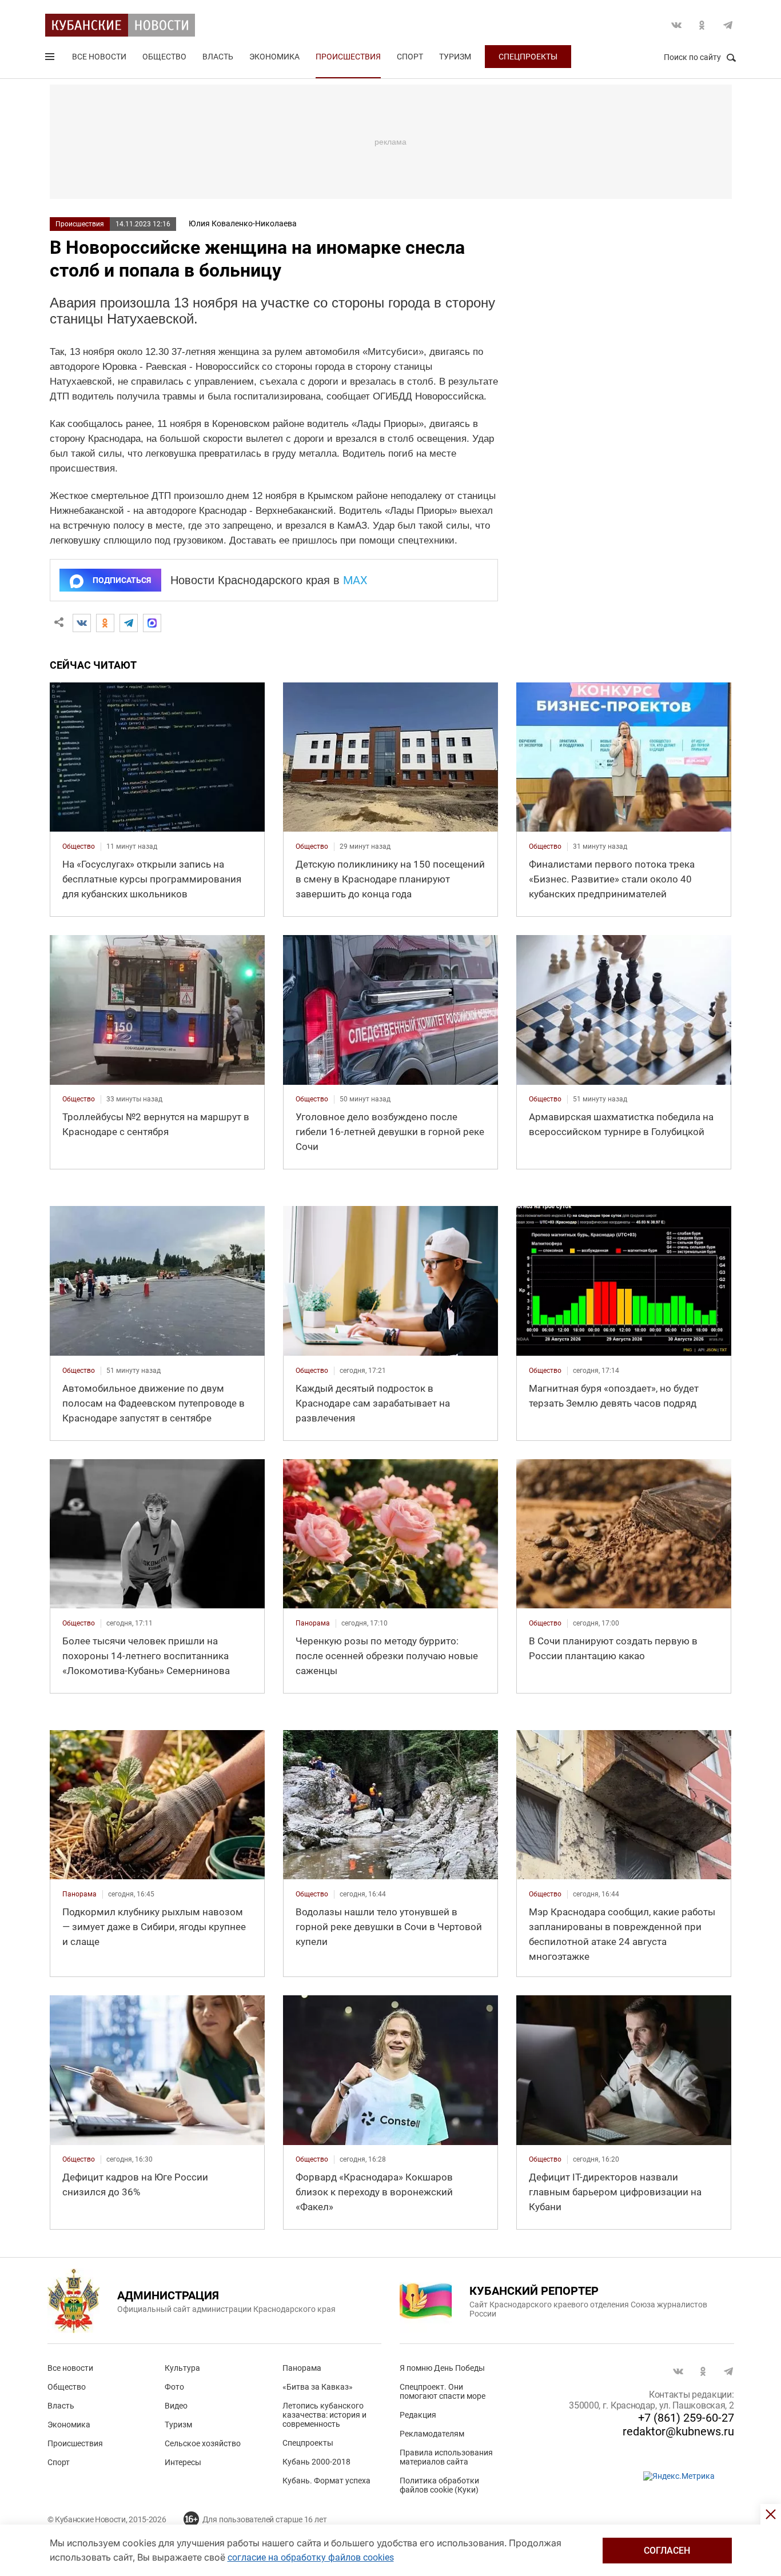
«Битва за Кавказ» (318, 2387)
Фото (174, 2387)
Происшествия (348, 57)
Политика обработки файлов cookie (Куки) (439, 2485)
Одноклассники (702, 25)
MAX (355, 580)
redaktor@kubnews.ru (678, 2431)
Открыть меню (51, 59)
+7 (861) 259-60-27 (686, 2418)
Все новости (99, 57)
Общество (164, 57)
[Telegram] (129, 623)
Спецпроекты (528, 57)
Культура (182, 2368)
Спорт (410, 57)
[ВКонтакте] (82, 623)
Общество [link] (79, 846)
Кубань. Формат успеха (326, 2481)
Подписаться (122, 580)
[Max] (152, 623)
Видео (176, 2406)
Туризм (455, 57)
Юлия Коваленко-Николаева (243, 223)
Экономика (274, 57)
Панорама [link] (313, 1623)
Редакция (418, 2415)
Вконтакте (676, 25)
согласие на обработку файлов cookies (311, 2557)
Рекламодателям (432, 2434)
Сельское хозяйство (203, 2443)
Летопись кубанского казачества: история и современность (324, 2415)
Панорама (302, 2368)
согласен (667, 2551)
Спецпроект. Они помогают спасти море (443, 2391)
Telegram (728, 25)
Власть (218, 57)
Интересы (183, 2462)
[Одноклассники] (105, 623)
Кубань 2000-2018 (316, 2462)
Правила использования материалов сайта (446, 2457)
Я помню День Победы (442, 2368)
